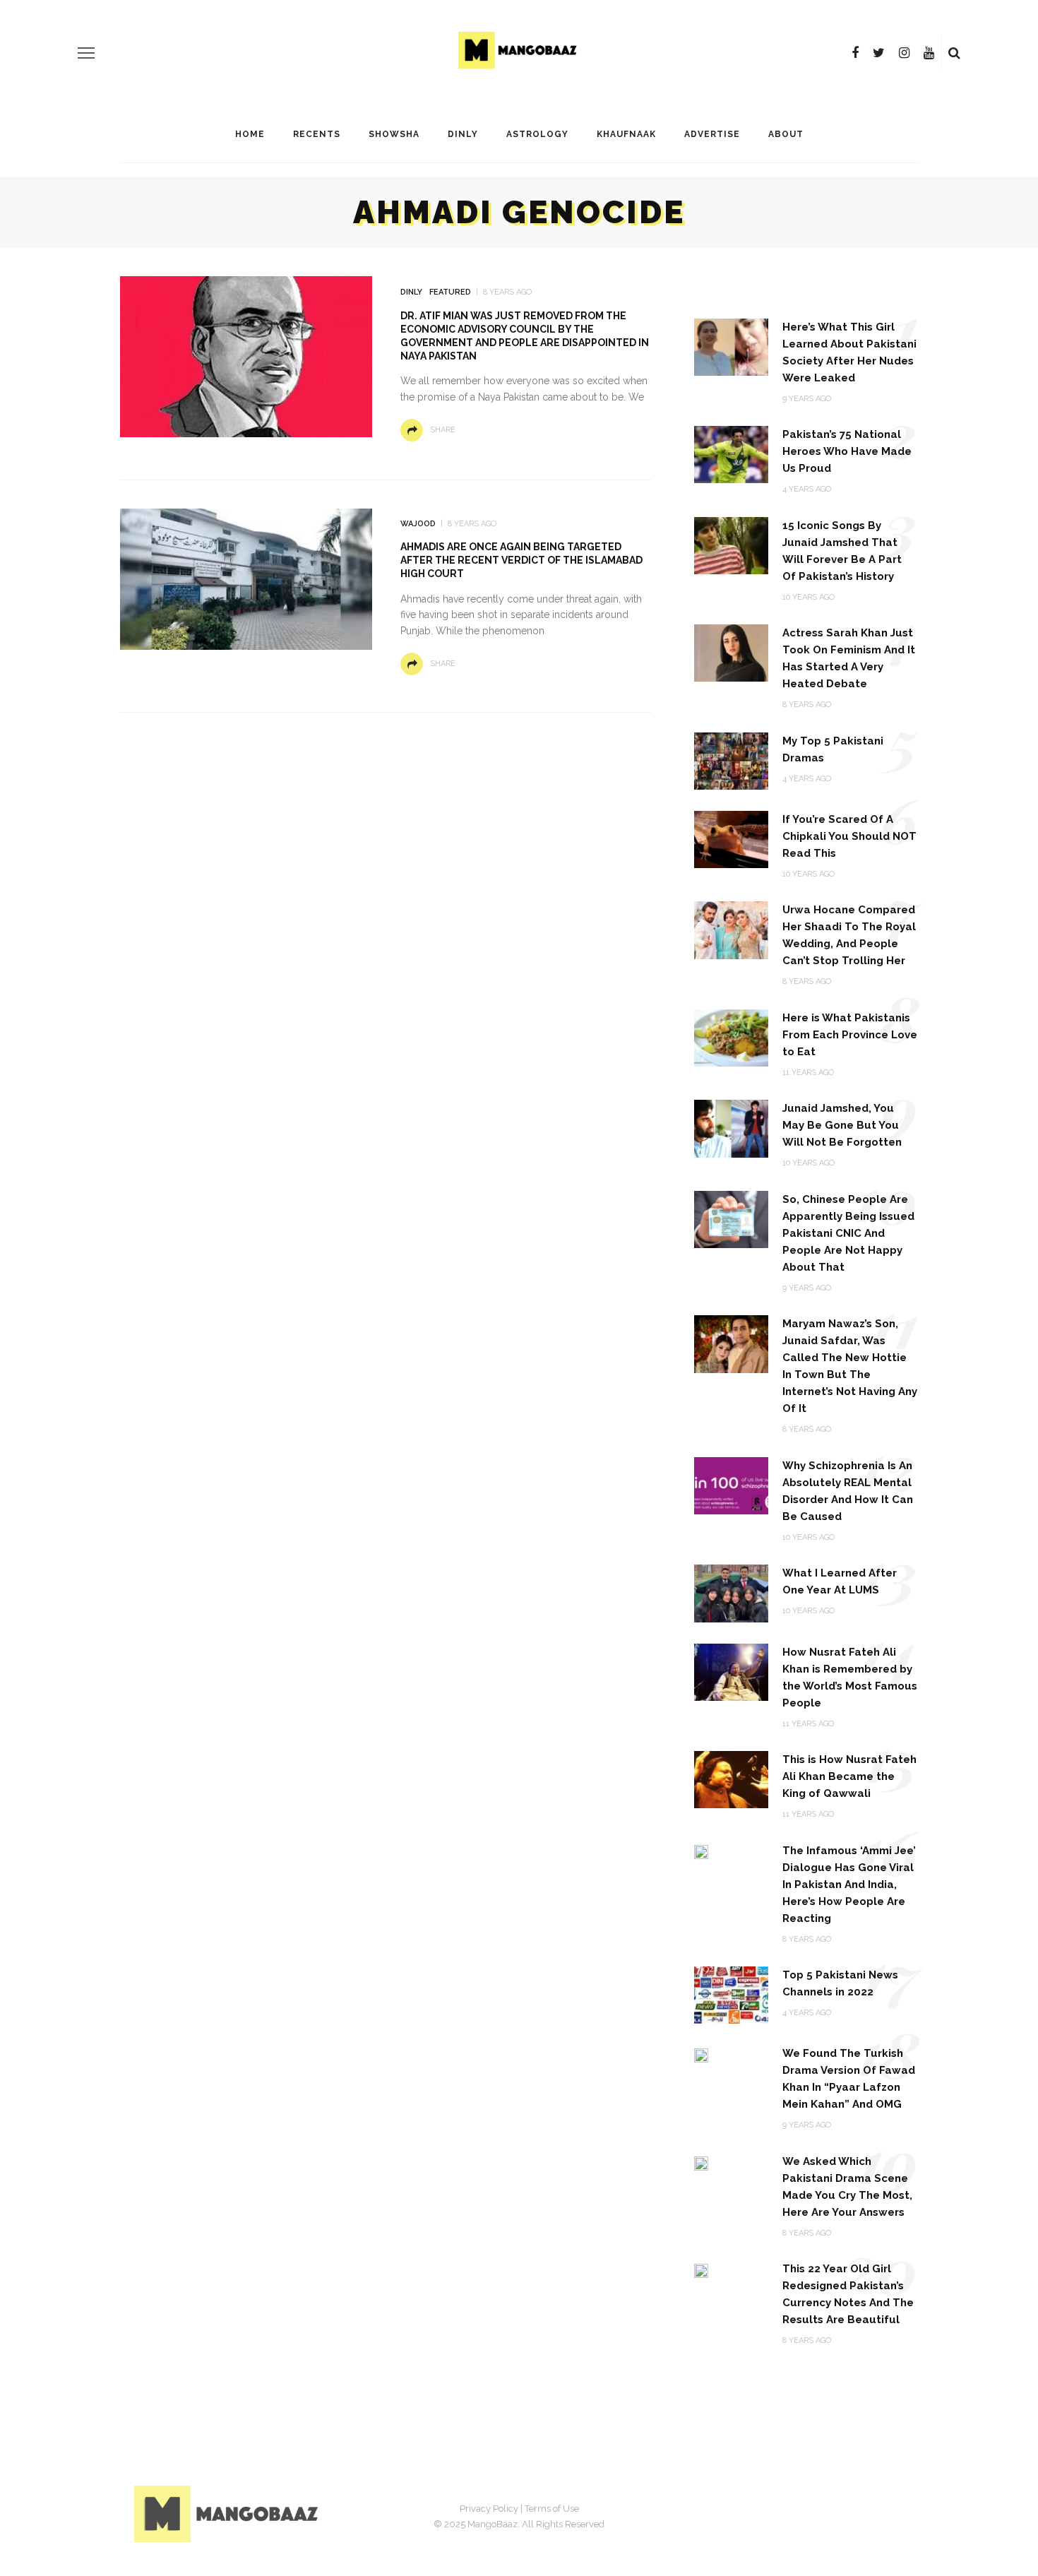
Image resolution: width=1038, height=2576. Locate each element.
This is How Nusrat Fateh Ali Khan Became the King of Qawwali (849, 1776)
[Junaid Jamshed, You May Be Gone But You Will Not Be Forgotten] (731, 1128)
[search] (954, 53)
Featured (450, 292)
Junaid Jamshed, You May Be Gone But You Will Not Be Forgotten (842, 1125)
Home (250, 134)
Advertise (712, 134)
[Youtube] (929, 53)
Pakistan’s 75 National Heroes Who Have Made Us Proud (847, 451)
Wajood (418, 524)
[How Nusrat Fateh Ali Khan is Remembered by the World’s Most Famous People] (731, 1671)
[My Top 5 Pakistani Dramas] (731, 760)
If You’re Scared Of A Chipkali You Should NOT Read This (849, 836)
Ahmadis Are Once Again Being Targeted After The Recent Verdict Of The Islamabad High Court (521, 560)
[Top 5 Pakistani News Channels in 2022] (731, 1994)
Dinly (463, 134)
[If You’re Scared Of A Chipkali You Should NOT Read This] (731, 839)
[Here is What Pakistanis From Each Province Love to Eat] (731, 1037)
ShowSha (394, 134)
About (786, 134)
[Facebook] (855, 53)
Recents (317, 134)
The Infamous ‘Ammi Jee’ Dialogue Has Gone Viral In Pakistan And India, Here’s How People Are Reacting (849, 1884)
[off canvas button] (86, 53)
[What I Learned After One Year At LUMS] (731, 1592)
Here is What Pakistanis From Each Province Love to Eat (850, 1035)
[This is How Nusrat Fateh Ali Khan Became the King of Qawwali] (731, 1779)
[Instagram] (904, 53)
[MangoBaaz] (228, 2513)
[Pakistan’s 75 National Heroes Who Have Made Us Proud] (731, 454)
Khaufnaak (626, 134)
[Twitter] (879, 53)
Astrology (537, 134)
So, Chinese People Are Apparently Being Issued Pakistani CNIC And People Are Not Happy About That (848, 1233)
